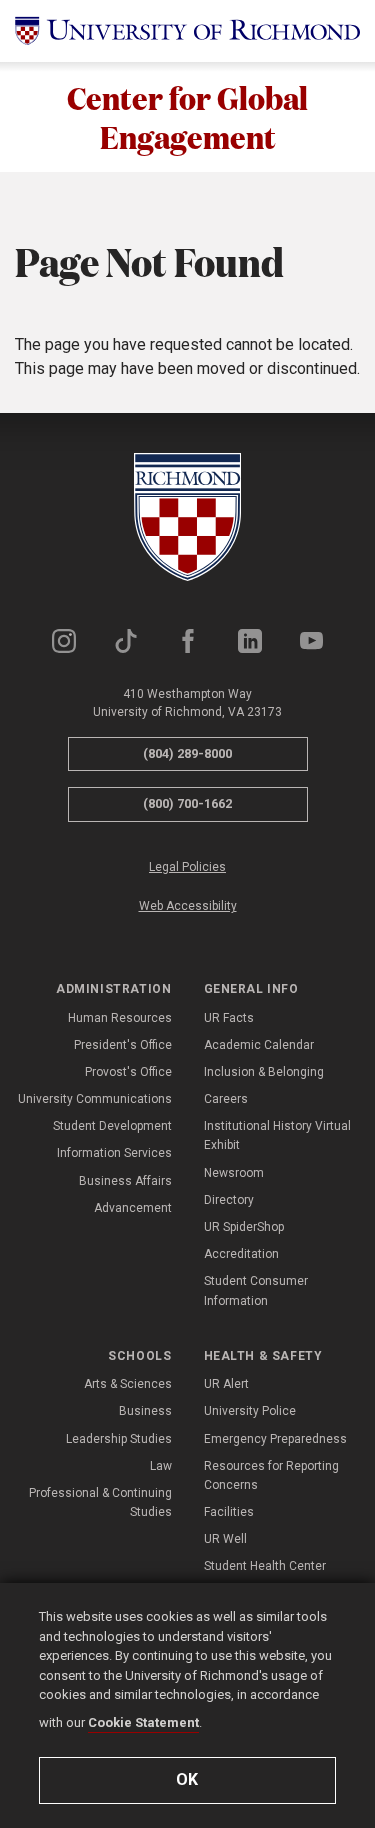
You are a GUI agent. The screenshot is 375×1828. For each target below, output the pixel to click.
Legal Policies (187, 867)
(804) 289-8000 (187, 753)
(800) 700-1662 (187, 803)
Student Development (112, 1126)
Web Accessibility (188, 906)
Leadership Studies (119, 1439)
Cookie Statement (143, 1722)
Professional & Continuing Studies (100, 1502)
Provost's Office (128, 1072)
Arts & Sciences (128, 1384)
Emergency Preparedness (275, 1439)
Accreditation (241, 1254)
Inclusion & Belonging (264, 1072)
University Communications (95, 1099)
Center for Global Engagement (187, 117)
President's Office (123, 1045)
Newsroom (234, 1173)
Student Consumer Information (256, 1290)
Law (161, 1466)
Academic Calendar (259, 1045)
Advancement (133, 1208)
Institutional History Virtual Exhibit (277, 1135)
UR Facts (229, 1018)
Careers (226, 1099)
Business (145, 1411)
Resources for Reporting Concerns (271, 1475)
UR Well (225, 1539)
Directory (229, 1200)
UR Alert (226, 1384)
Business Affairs (125, 1181)
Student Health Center (265, 1566)
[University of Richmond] (187, 31)
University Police (250, 1411)
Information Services (114, 1153)
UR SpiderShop (244, 1227)
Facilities (229, 1512)
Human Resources (120, 1018)
